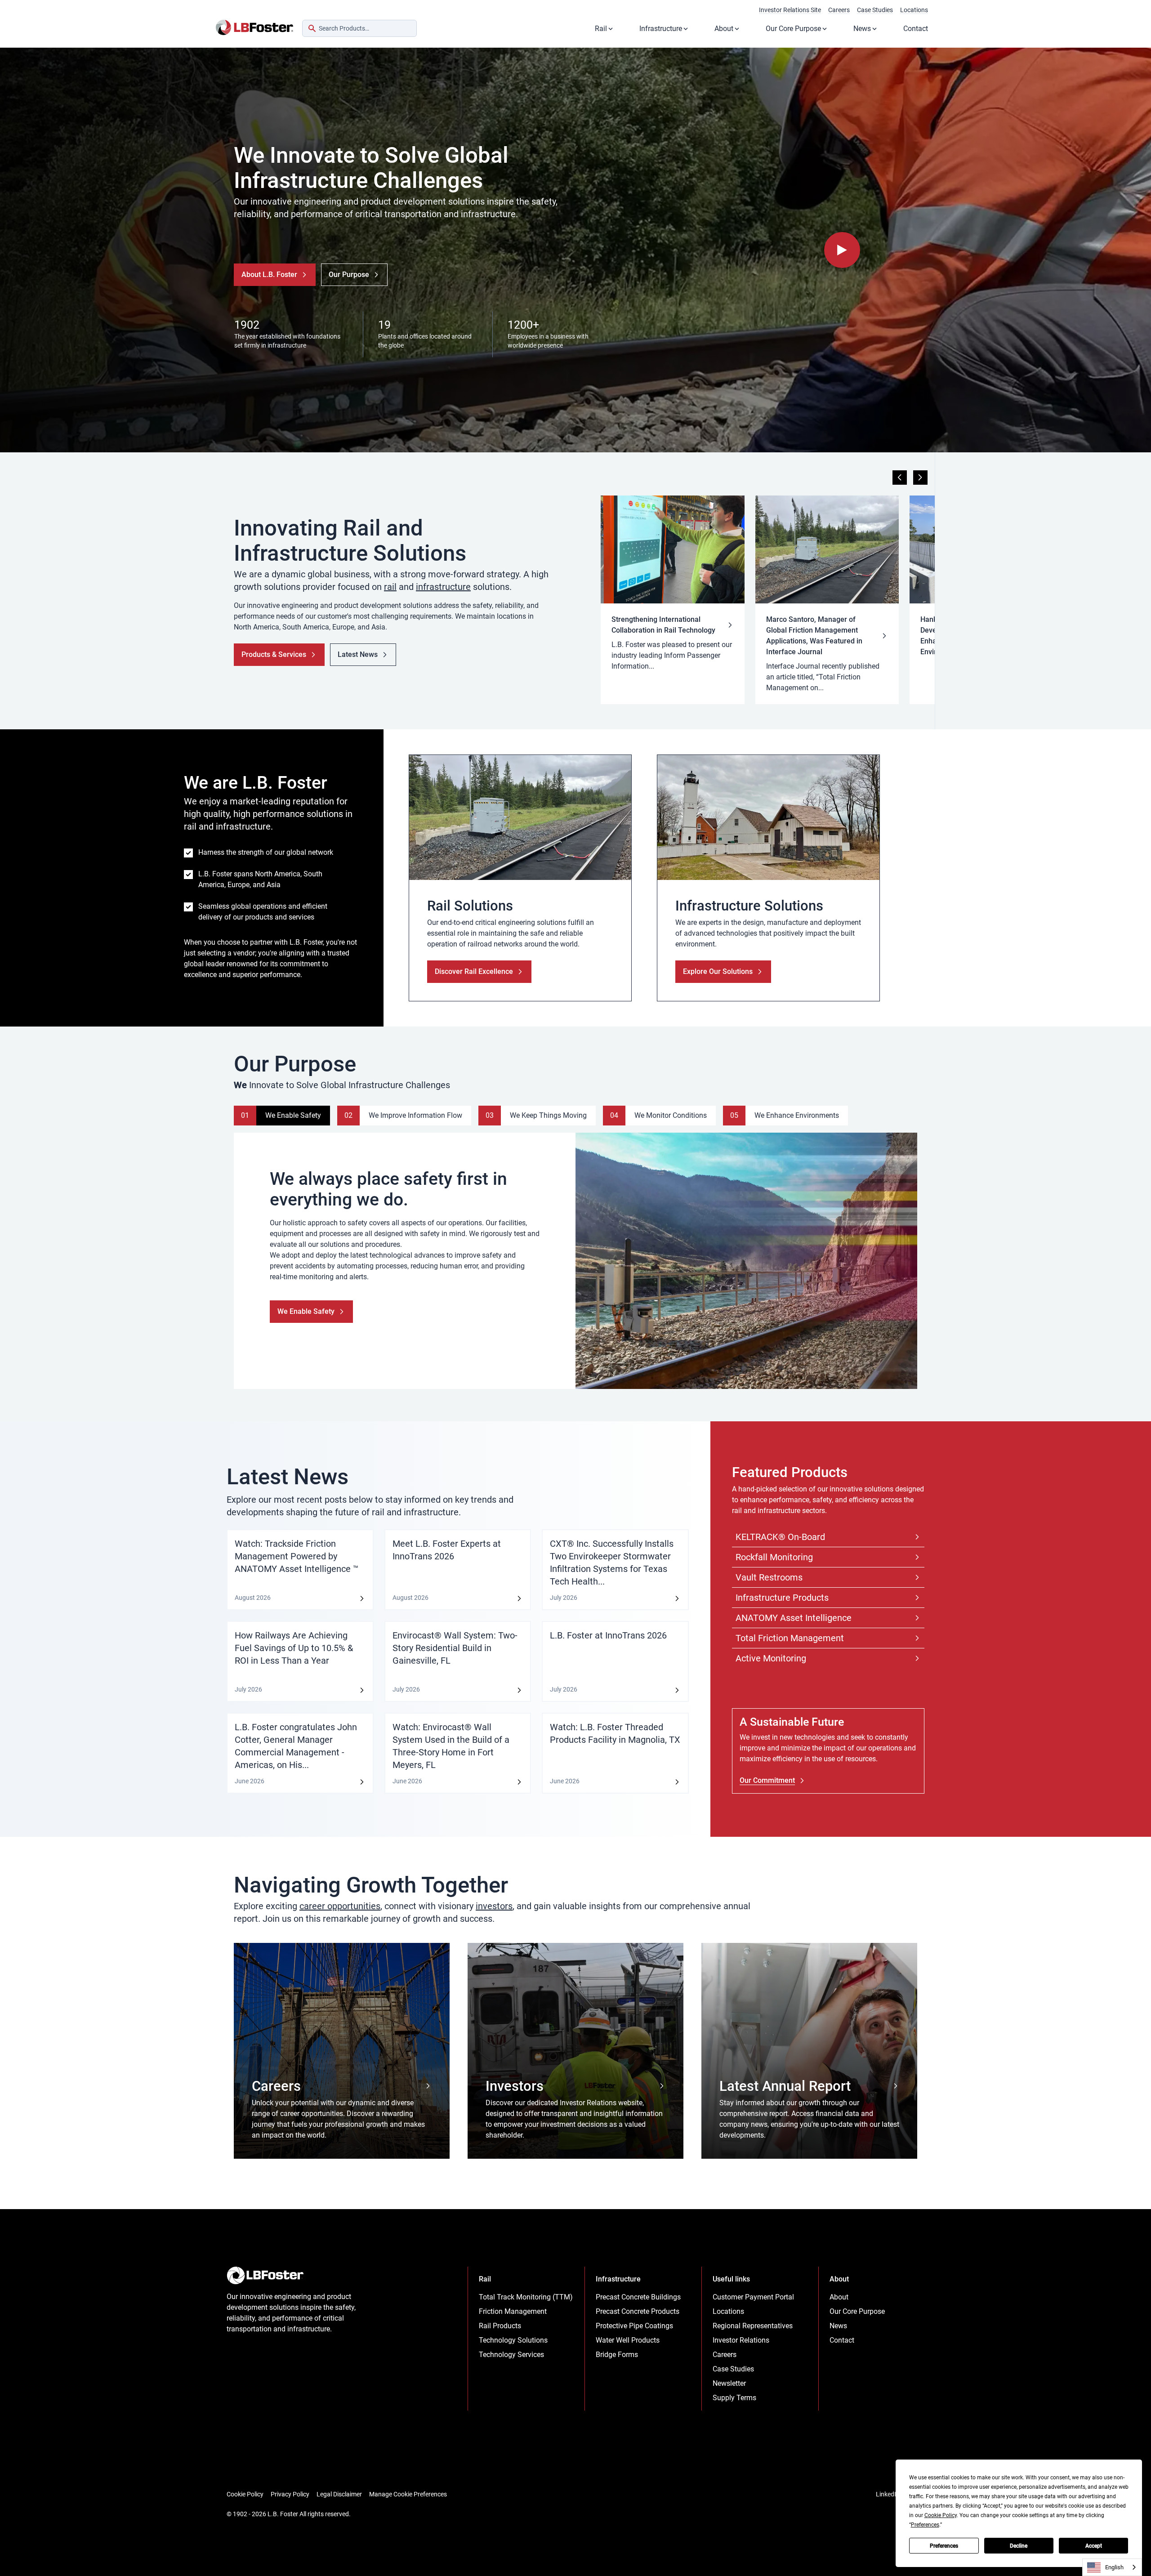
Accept (1094, 2546)
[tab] (282, 1116)
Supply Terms (734, 2398)
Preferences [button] (925, 2525)
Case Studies (875, 10)
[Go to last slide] (900, 478)
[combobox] (359, 28)
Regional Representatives (753, 2326)
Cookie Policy (245, 2494)
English (1114, 2567)
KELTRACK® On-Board (780, 1537)
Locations (914, 10)
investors (494, 1906)
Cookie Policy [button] (941, 2515)
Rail (601, 29)
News (862, 29)
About (724, 29)
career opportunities (340, 1906)
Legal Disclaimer (339, 2494)
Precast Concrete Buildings (638, 2297)
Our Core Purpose (793, 29)
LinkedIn (888, 2494)
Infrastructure (661, 29)
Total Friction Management (790, 1638)
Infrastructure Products (782, 1598)
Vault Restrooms (769, 1577)
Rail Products (500, 2326)
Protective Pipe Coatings (634, 2326)
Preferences (944, 2546)
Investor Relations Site (790, 10)
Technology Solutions (513, 2340)
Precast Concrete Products (638, 2311)
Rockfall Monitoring (774, 1557)
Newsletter (729, 2383)
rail (390, 587)
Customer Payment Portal (753, 2297)
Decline (1019, 2546)
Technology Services (511, 2355)
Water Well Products (628, 2340)
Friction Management (513, 2311)
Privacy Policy (290, 2494)
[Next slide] (920, 478)
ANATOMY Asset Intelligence (794, 1618)
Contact (916, 29)
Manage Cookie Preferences (408, 2494)
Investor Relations (741, 2340)
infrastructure (443, 587)
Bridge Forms (617, 2355)
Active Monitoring (771, 1658)
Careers (839, 10)
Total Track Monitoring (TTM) (526, 2297)
